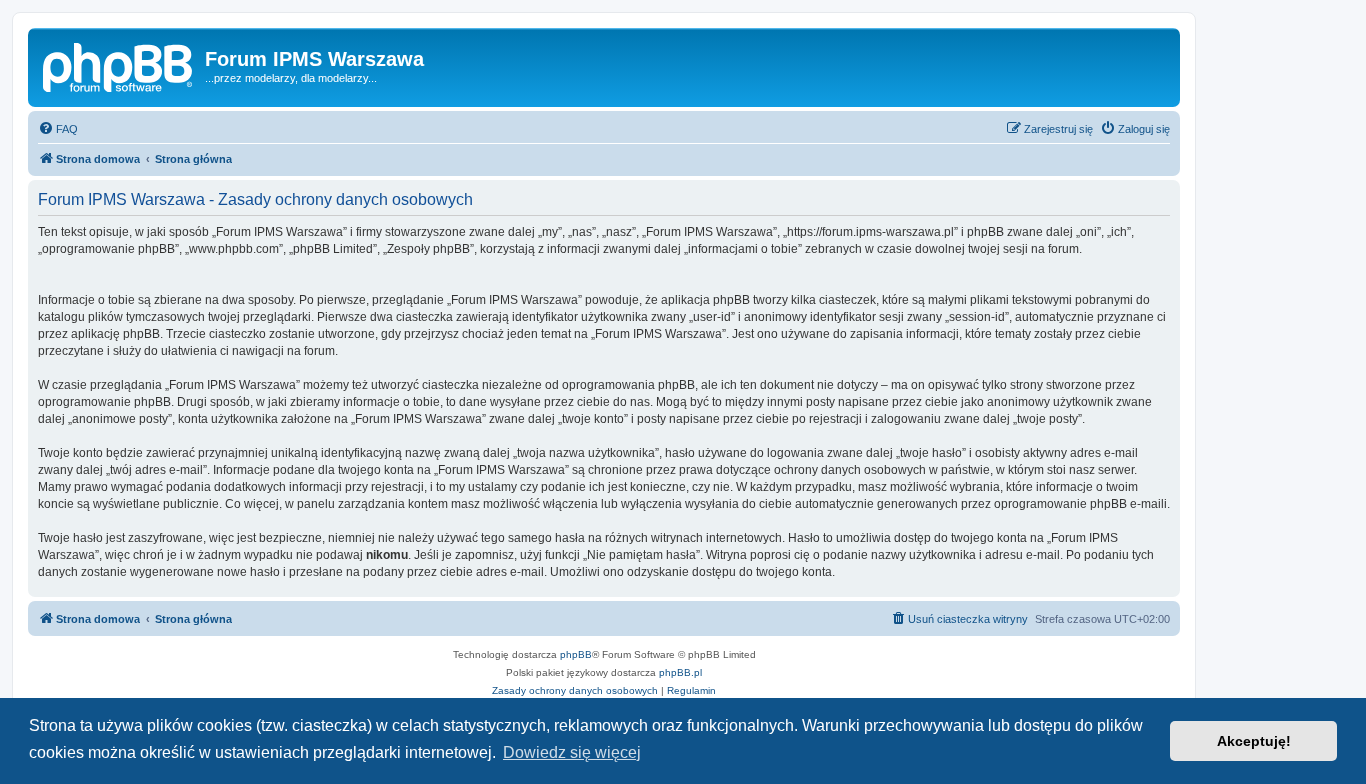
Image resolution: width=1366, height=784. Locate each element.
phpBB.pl (680, 672)
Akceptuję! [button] (1254, 741)
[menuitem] (58, 129)
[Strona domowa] (119, 65)
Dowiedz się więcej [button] (572, 752)
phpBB (576, 654)
